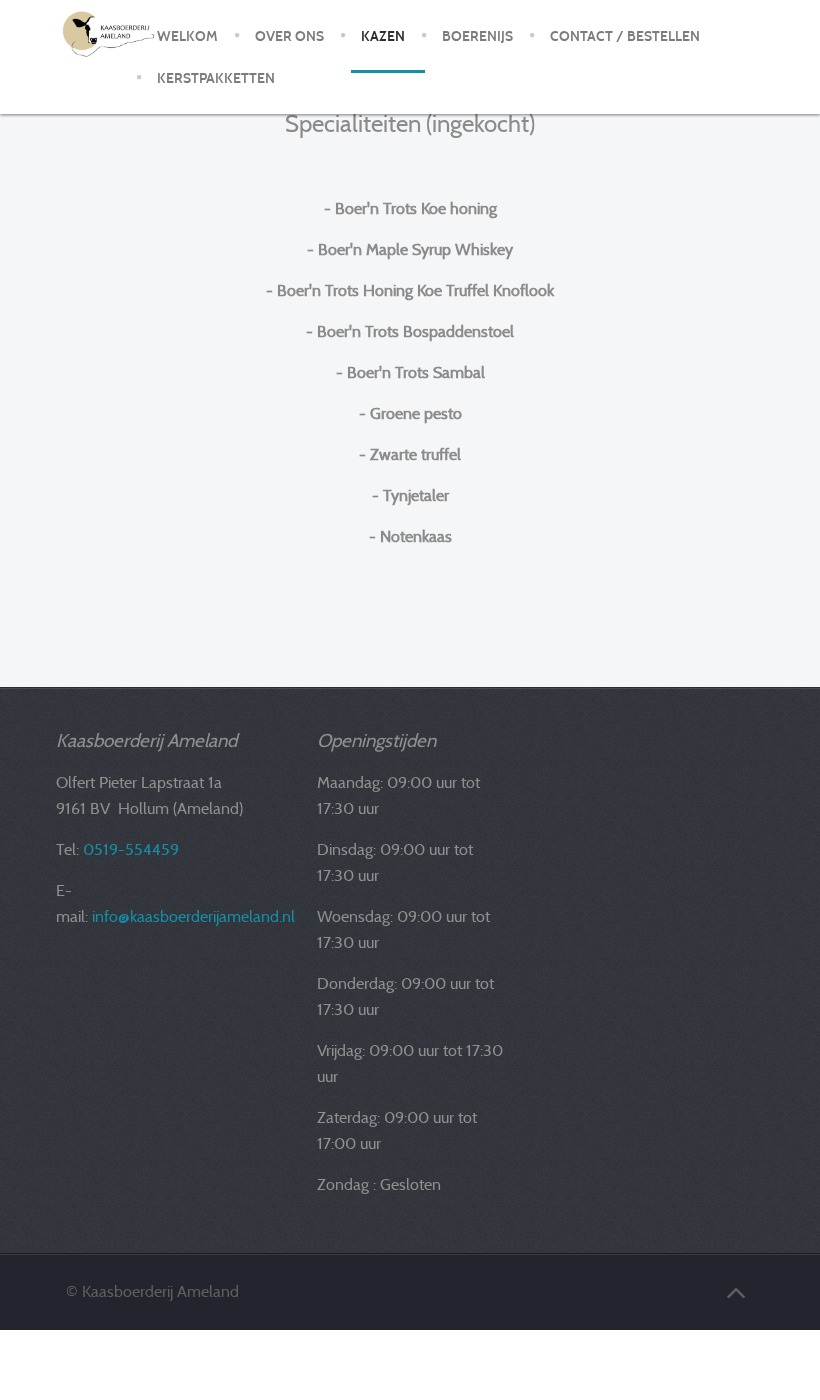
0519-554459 (131, 849)
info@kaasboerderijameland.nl (193, 916)
